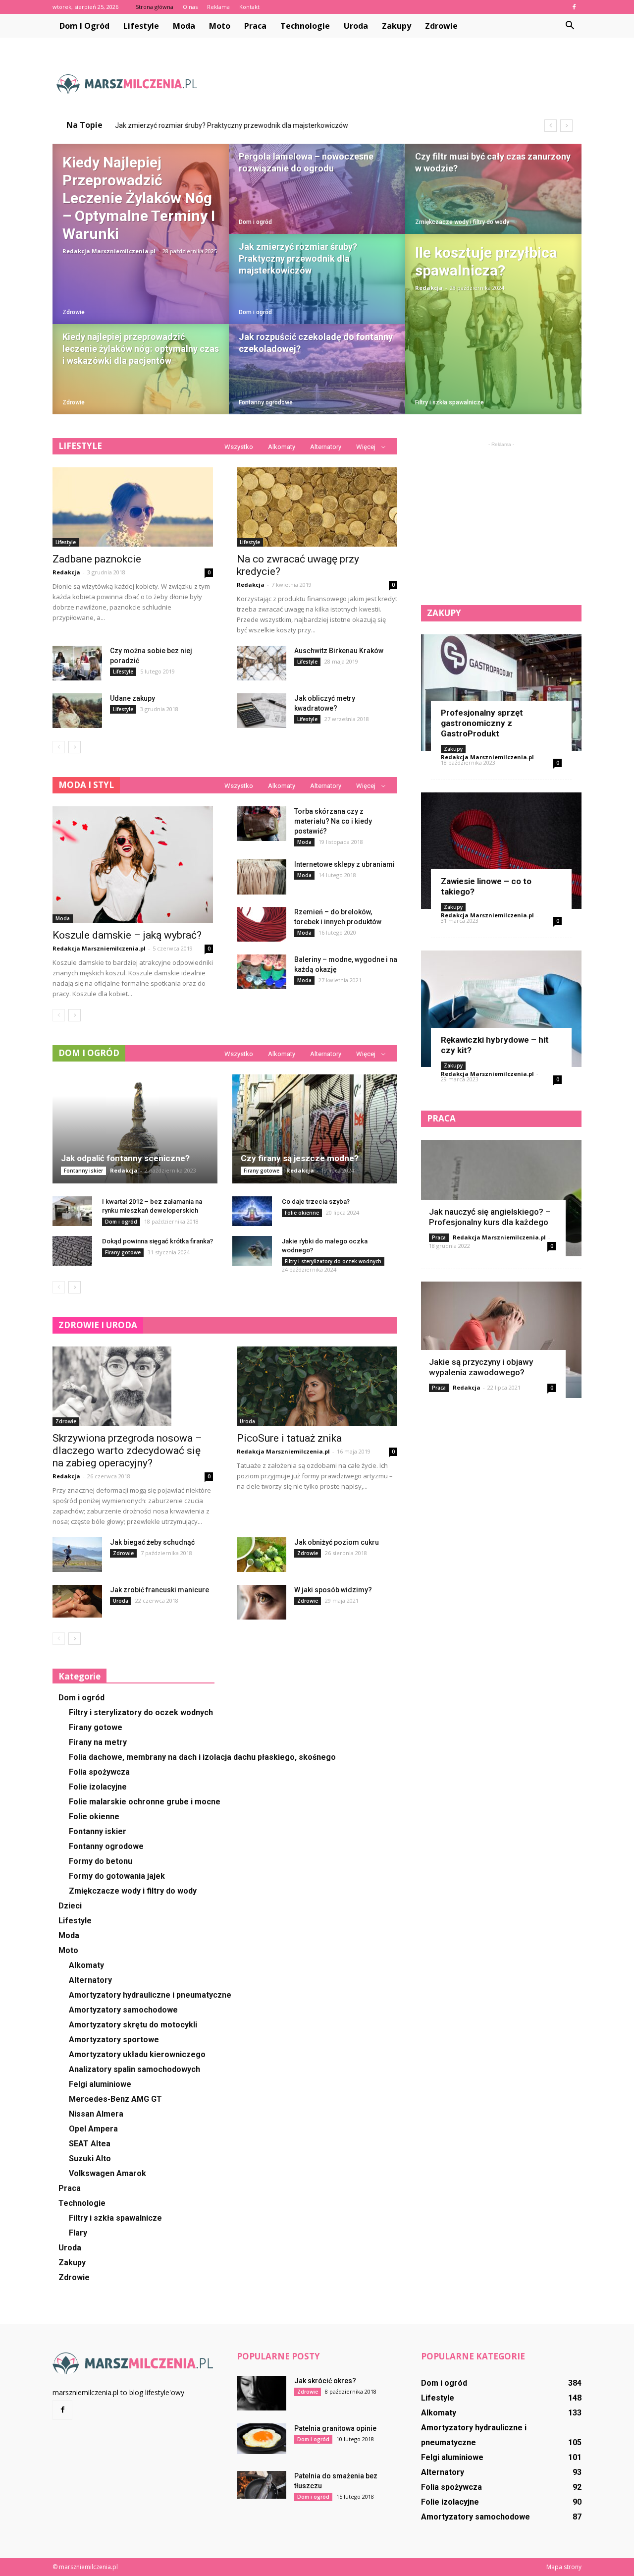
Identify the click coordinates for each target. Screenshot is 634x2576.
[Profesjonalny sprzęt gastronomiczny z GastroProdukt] (501, 693)
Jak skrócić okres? (325, 2381)
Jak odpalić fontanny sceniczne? (125, 1158)
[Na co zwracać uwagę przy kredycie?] (317, 507)
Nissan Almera (96, 2114)
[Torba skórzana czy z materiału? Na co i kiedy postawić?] (262, 824)
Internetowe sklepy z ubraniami (344, 864)
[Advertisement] (401, 84)
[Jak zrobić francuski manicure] (77, 1601)
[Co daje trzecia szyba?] (252, 1211)
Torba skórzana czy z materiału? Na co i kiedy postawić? (333, 821)
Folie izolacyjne (98, 1787)
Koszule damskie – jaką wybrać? (127, 935)
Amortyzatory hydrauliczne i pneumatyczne (150, 1995)
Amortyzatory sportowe (114, 2040)
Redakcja (429, 288)
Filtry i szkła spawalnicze (449, 402)
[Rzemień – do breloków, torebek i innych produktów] (262, 924)
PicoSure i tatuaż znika (289, 1438)
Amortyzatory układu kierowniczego (137, 2054)
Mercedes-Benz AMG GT (115, 2099)
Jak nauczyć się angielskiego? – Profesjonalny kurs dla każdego (490, 1217)
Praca (255, 26)
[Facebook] (574, 7)
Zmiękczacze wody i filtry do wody (462, 222)
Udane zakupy (132, 698)
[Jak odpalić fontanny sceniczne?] (135, 1129)
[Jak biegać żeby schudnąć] (77, 1555)
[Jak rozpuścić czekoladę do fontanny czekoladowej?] (317, 379)
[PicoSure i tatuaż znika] (317, 1386)
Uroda (356, 26)
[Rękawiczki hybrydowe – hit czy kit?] (501, 1009)
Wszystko (239, 447)
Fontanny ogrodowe (266, 402)
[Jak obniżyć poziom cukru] (262, 1555)
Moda (184, 26)
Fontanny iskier (83, 1171)
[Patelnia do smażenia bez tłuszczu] (262, 2485)
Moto (220, 26)
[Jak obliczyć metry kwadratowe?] (262, 711)
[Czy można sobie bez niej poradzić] (77, 663)
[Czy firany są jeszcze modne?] (315, 1129)
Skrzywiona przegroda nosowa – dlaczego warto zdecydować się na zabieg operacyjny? (127, 1451)
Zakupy (396, 26)
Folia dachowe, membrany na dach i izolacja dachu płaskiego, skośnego (202, 1757)
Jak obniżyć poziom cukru (337, 1542)
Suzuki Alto (90, 2158)
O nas (190, 7)
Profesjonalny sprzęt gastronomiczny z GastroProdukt (482, 723)
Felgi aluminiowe (100, 2084)
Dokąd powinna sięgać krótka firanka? (158, 1241)
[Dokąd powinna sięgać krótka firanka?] (72, 1251)
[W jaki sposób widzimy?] (262, 1602)
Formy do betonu (101, 1861)
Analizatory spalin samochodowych (134, 2069)
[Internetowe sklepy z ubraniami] (262, 877)
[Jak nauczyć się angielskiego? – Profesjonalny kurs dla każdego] (501, 1198)
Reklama (218, 7)
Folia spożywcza (99, 1772)
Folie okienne (302, 1213)
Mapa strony (564, 2567)
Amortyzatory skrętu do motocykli (133, 2025)
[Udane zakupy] (77, 711)
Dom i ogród (84, 26)
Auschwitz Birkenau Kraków (339, 651)
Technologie (305, 26)
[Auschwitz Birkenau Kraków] (262, 663)
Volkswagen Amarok (107, 2173)
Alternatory (326, 447)
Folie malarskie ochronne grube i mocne (145, 1802)
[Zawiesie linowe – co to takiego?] (501, 851)
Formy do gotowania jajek (117, 1876)
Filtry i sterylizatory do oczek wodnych (333, 1261)
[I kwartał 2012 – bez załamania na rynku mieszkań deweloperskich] (72, 1211)
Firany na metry (98, 1742)
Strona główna (155, 7)
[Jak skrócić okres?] (262, 2393)
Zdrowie (441, 26)
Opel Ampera (93, 2129)
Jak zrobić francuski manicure (159, 1590)
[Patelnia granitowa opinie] (262, 2439)
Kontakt (249, 7)
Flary (78, 2233)
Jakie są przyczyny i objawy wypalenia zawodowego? (481, 1367)
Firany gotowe (262, 1171)
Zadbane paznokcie (97, 559)
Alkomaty (282, 447)
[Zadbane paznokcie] (133, 507)
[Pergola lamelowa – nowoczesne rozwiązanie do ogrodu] (317, 198)
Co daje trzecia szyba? (316, 1202)
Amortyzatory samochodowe (123, 2010)
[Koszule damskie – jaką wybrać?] (133, 865)
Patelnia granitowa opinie (335, 2428)
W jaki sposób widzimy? (333, 1590)
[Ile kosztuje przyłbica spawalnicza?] (493, 324)
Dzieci (70, 1906)
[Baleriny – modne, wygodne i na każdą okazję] (262, 972)
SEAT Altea (90, 2144)
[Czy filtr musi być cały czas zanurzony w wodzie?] (493, 198)
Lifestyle (141, 26)
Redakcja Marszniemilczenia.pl (109, 251)
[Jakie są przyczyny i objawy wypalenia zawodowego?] (501, 1340)
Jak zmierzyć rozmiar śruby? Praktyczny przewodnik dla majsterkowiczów (232, 125)
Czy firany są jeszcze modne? (300, 1158)
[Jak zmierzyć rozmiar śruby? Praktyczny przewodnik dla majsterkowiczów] (317, 288)
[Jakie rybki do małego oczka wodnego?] (252, 1251)
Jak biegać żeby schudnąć (152, 1542)
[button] (570, 26)
